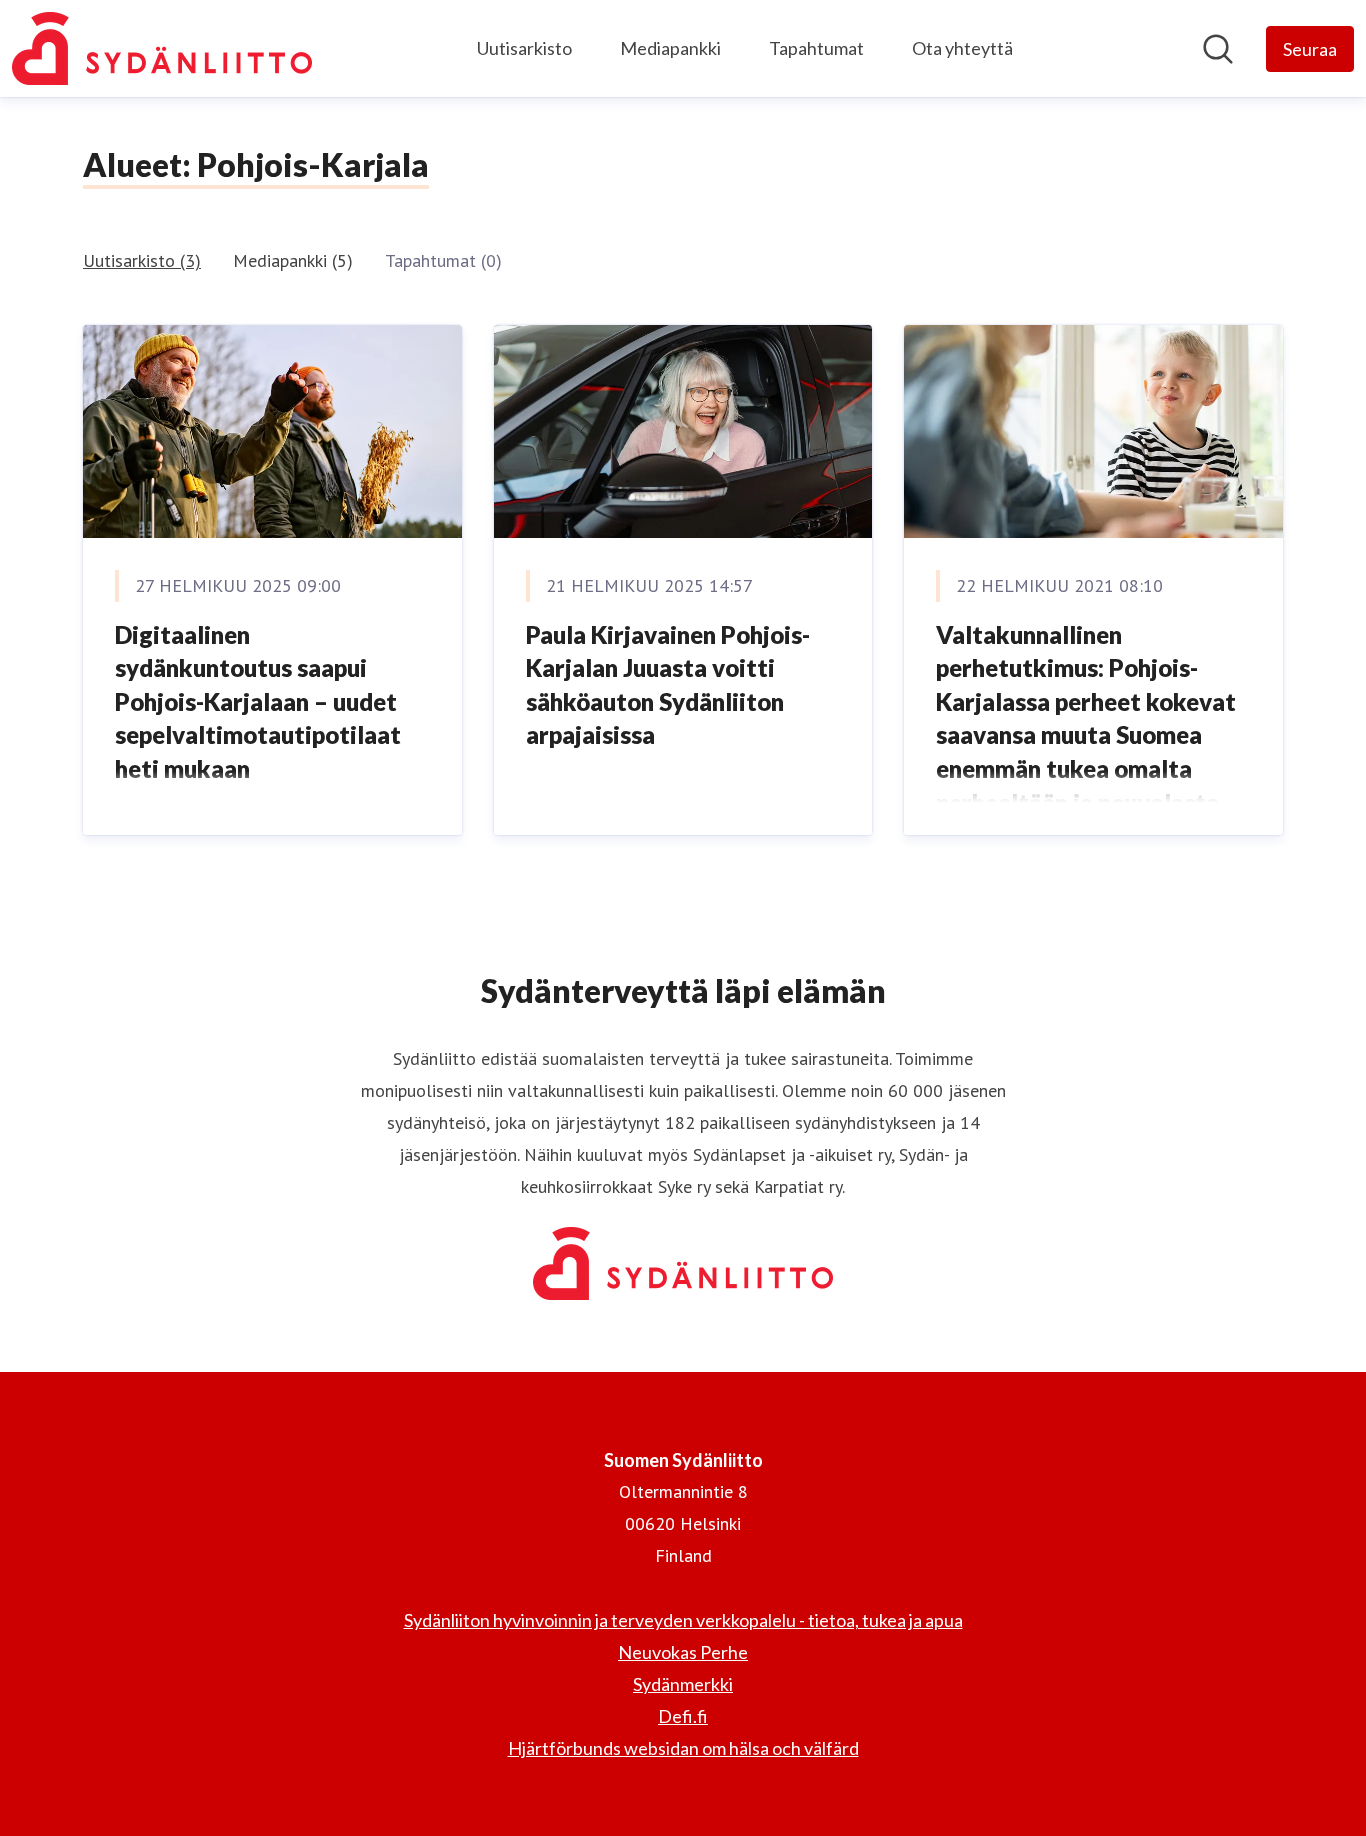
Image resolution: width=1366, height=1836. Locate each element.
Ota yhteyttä (962, 48)
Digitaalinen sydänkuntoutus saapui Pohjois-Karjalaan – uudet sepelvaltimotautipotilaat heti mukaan (258, 701)
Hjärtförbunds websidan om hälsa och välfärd (683, 1748)
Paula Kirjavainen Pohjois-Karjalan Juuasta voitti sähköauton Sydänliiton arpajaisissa (668, 685)
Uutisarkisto (524, 48)
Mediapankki (670, 48)
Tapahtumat (816, 48)
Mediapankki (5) (293, 260)
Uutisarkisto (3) (142, 260)
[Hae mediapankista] (1218, 49)
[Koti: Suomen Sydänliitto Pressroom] (162, 48)
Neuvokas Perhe (683, 1652)
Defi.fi (683, 1716)
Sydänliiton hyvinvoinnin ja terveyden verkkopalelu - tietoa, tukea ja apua (683, 1620)
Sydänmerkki (683, 1684)
